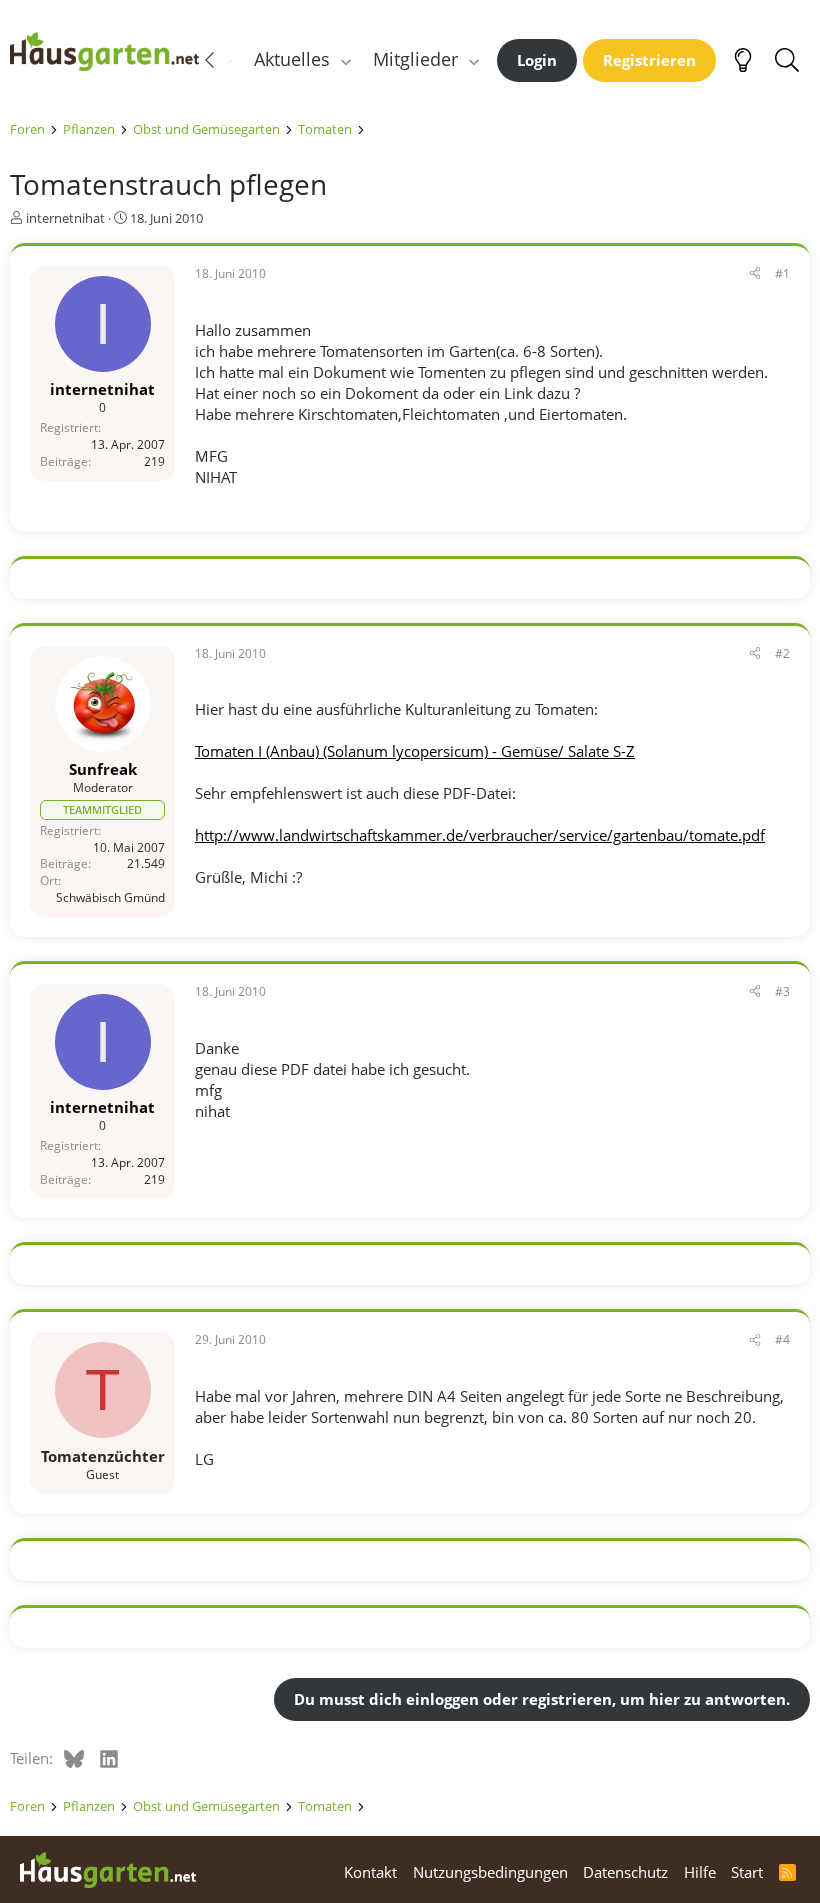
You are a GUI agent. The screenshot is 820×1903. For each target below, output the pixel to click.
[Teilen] (755, 274)
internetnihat (65, 218)
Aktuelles (292, 59)
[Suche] (786, 60)
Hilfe (700, 1872)
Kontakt (370, 1872)
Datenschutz (625, 1872)
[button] (346, 59)
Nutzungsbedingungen (490, 1872)
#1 (782, 273)
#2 (782, 653)
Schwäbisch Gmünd (110, 897)
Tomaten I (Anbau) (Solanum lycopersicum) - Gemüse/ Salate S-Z (415, 751)
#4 (782, 1339)
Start (747, 1872)
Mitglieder (415, 59)
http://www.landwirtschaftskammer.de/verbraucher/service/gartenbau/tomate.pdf (480, 835)
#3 (782, 991)
